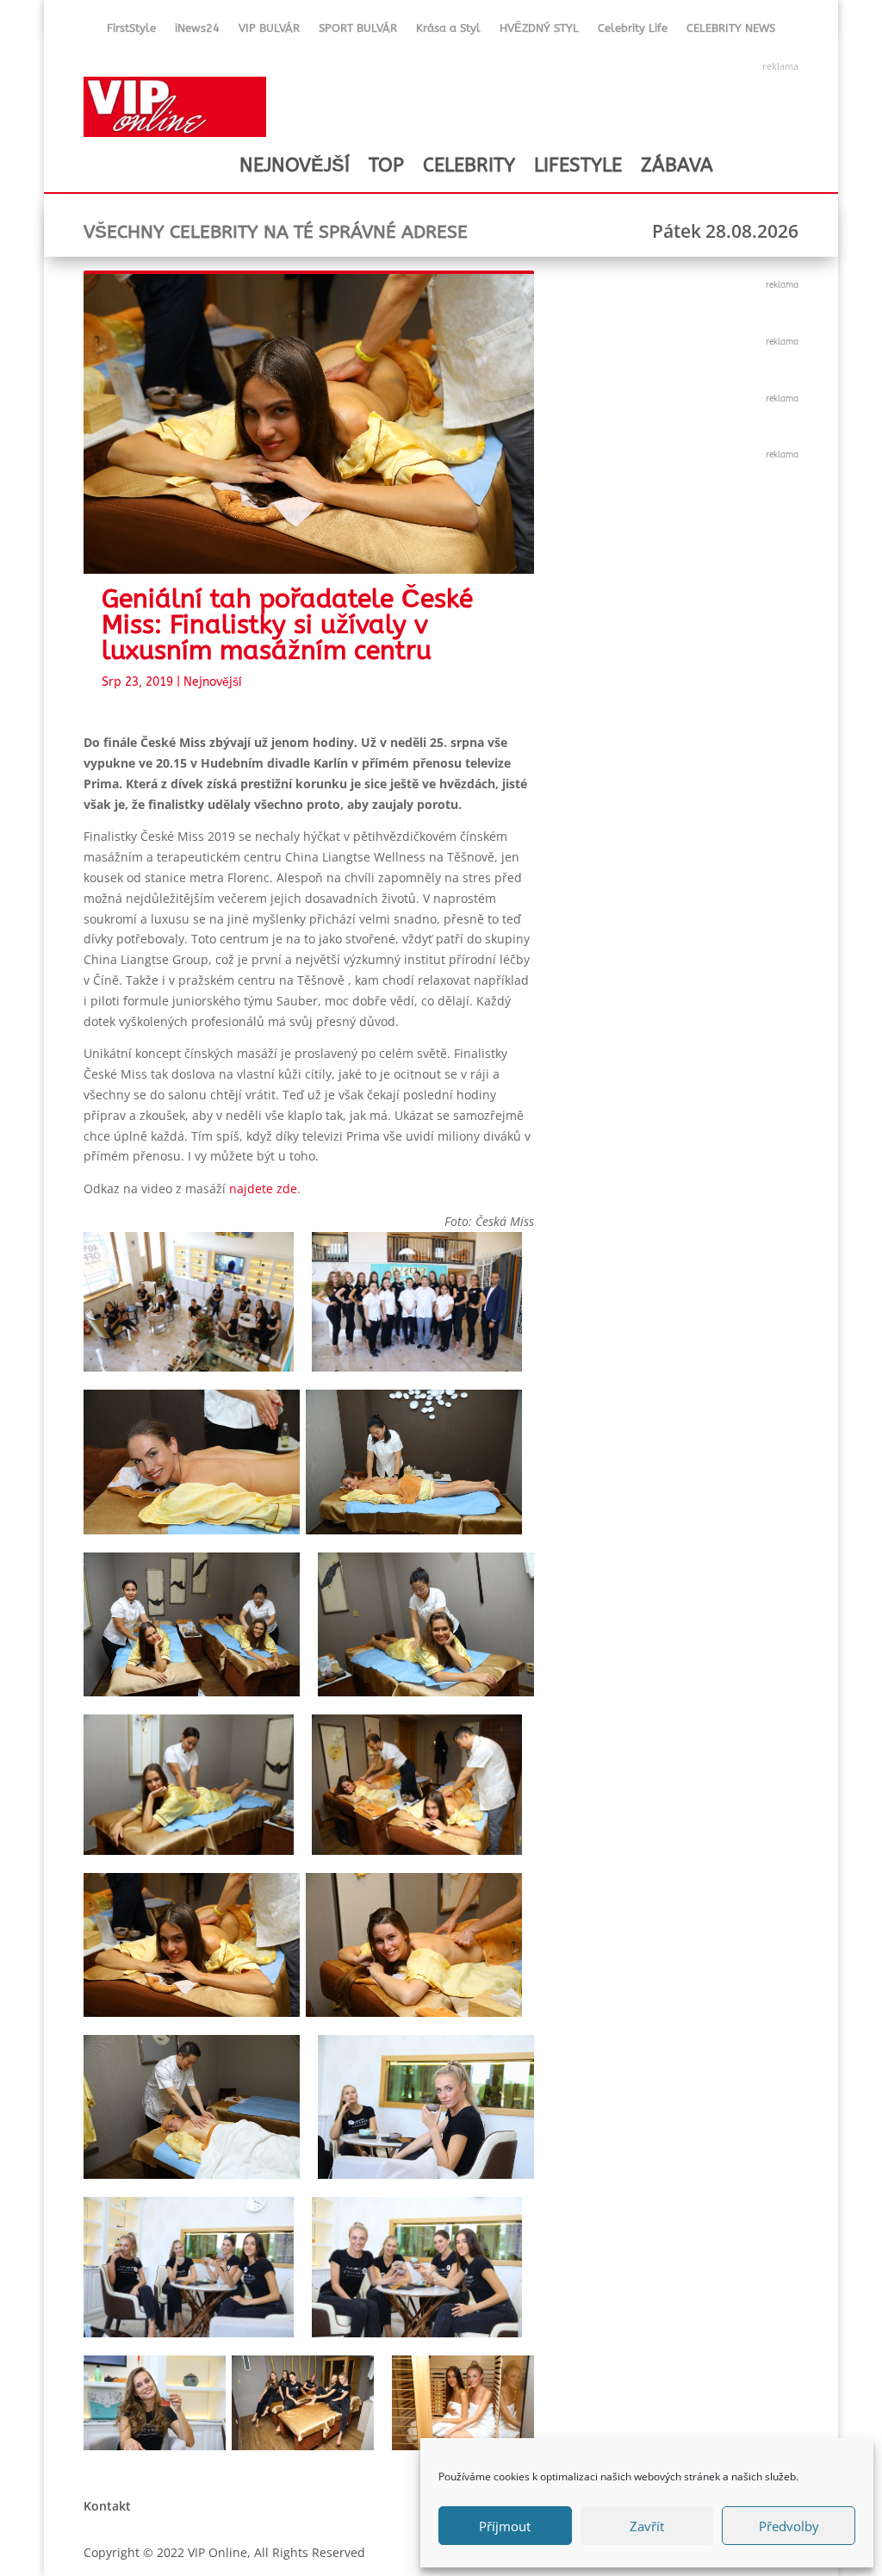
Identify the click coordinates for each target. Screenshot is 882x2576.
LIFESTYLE (578, 165)
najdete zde (263, 1188)
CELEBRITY (469, 165)
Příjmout (505, 2526)
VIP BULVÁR (269, 31)
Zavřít (647, 2526)
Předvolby (789, 2526)
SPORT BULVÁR (358, 31)
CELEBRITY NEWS (731, 31)
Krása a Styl (448, 31)
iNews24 (197, 31)
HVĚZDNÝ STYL (539, 31)
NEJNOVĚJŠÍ (295, 165)
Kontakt (107, 2506)
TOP (386, 165)
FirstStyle (131, 31)
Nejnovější (213, 682)
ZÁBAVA (677, 165)
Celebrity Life (633, 31)
